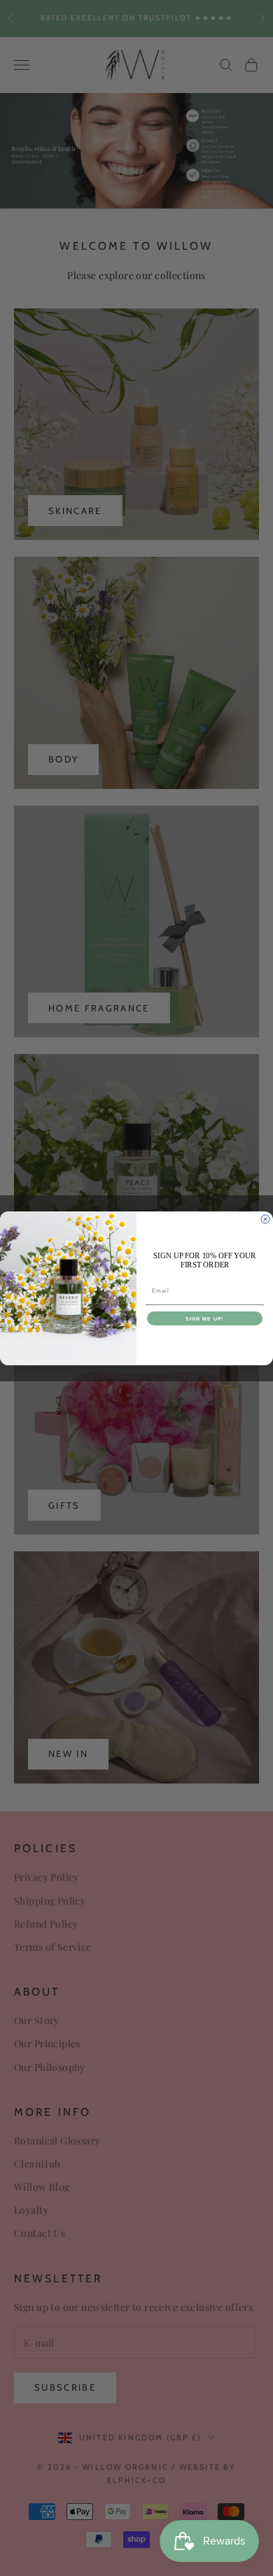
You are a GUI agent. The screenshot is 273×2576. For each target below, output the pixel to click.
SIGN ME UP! (205, 1318)
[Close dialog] (265, 1219)
